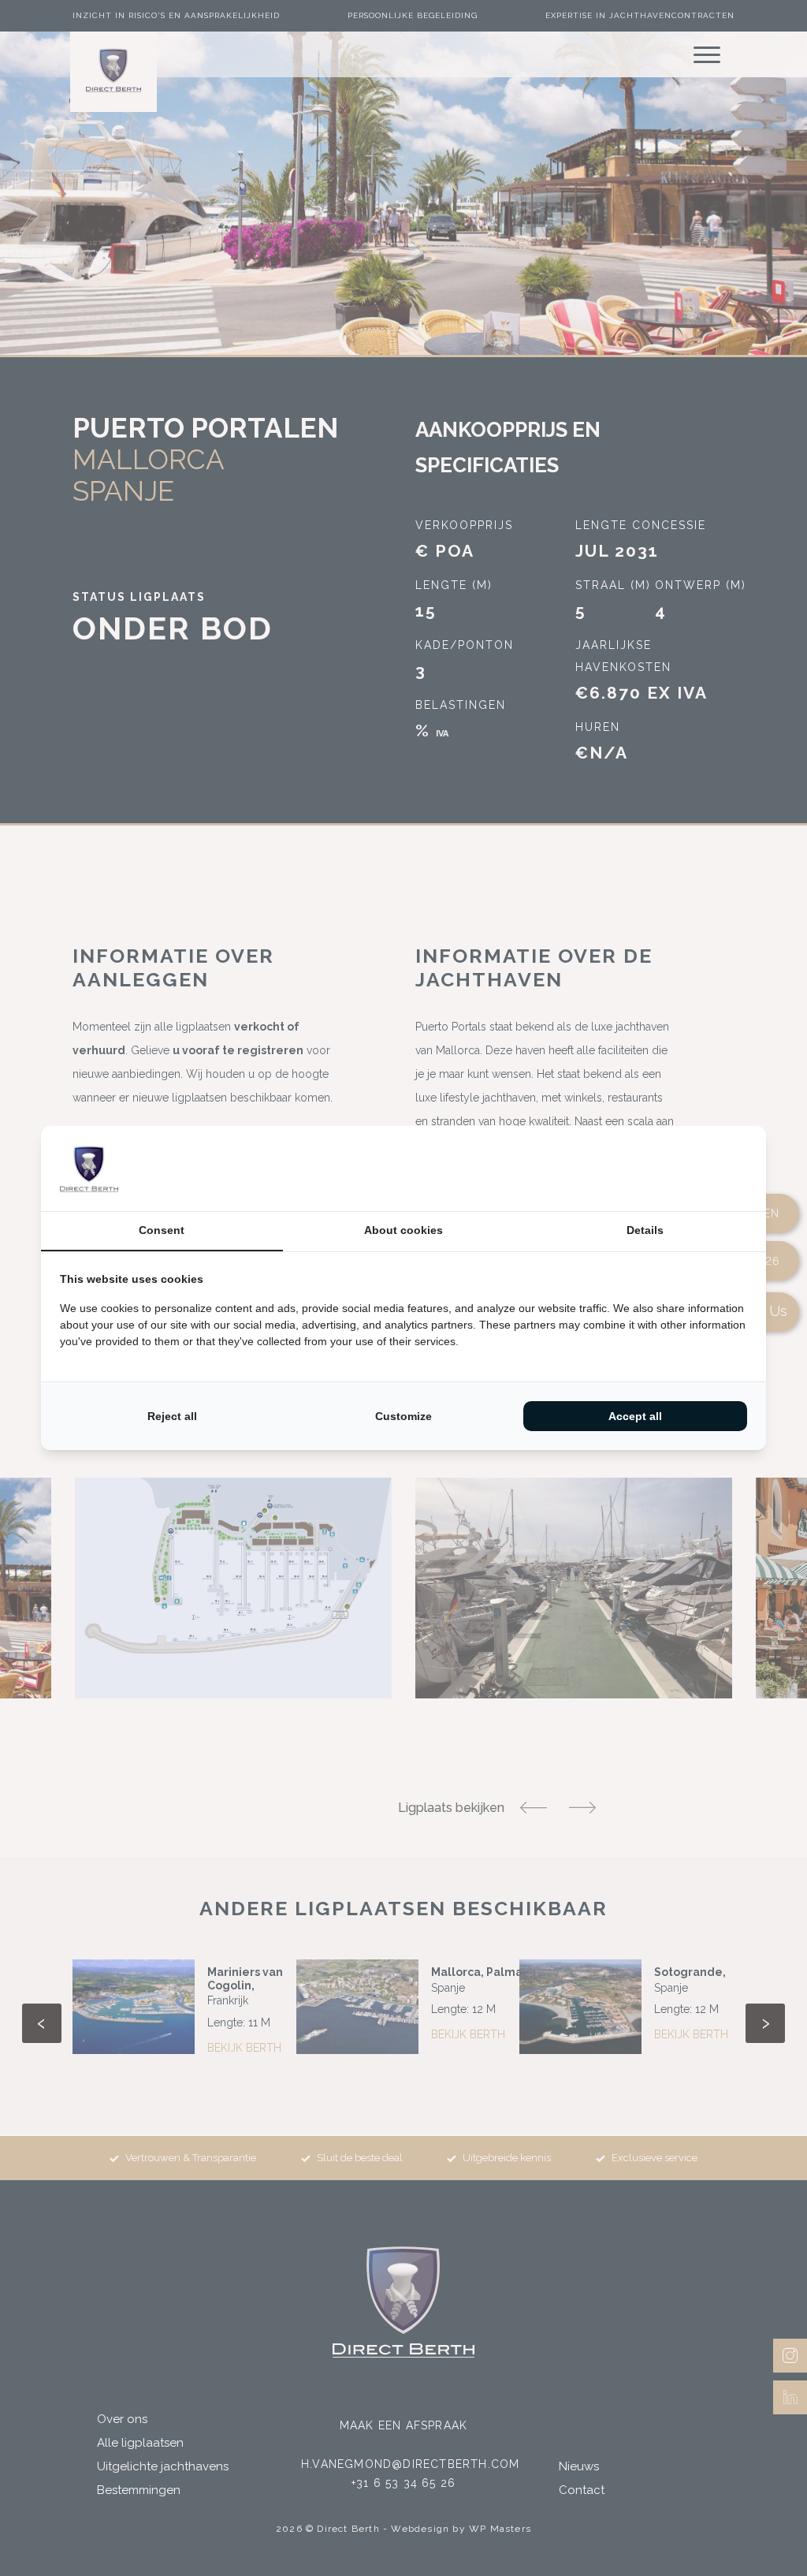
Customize (403, 1416)
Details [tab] (645, 1230)
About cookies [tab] (403, 1230)
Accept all (635, 1416)
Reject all (172, 1416)
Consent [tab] (162, 1230)
